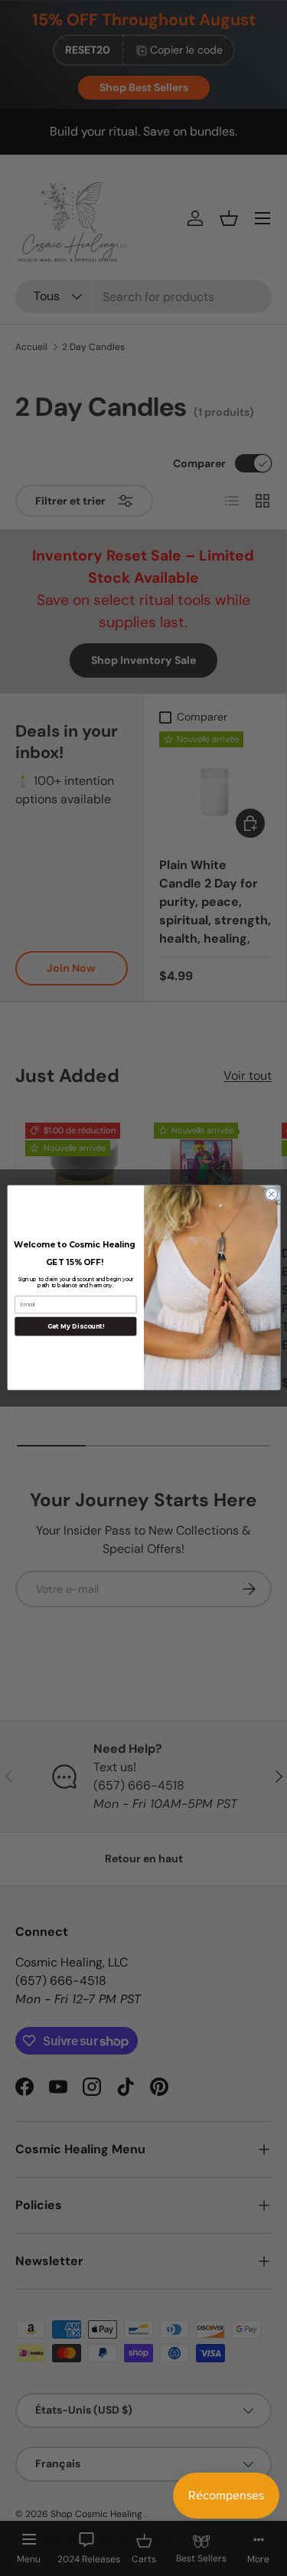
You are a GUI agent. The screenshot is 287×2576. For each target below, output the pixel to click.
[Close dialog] (271, 1195)
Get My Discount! (75, 1326)
